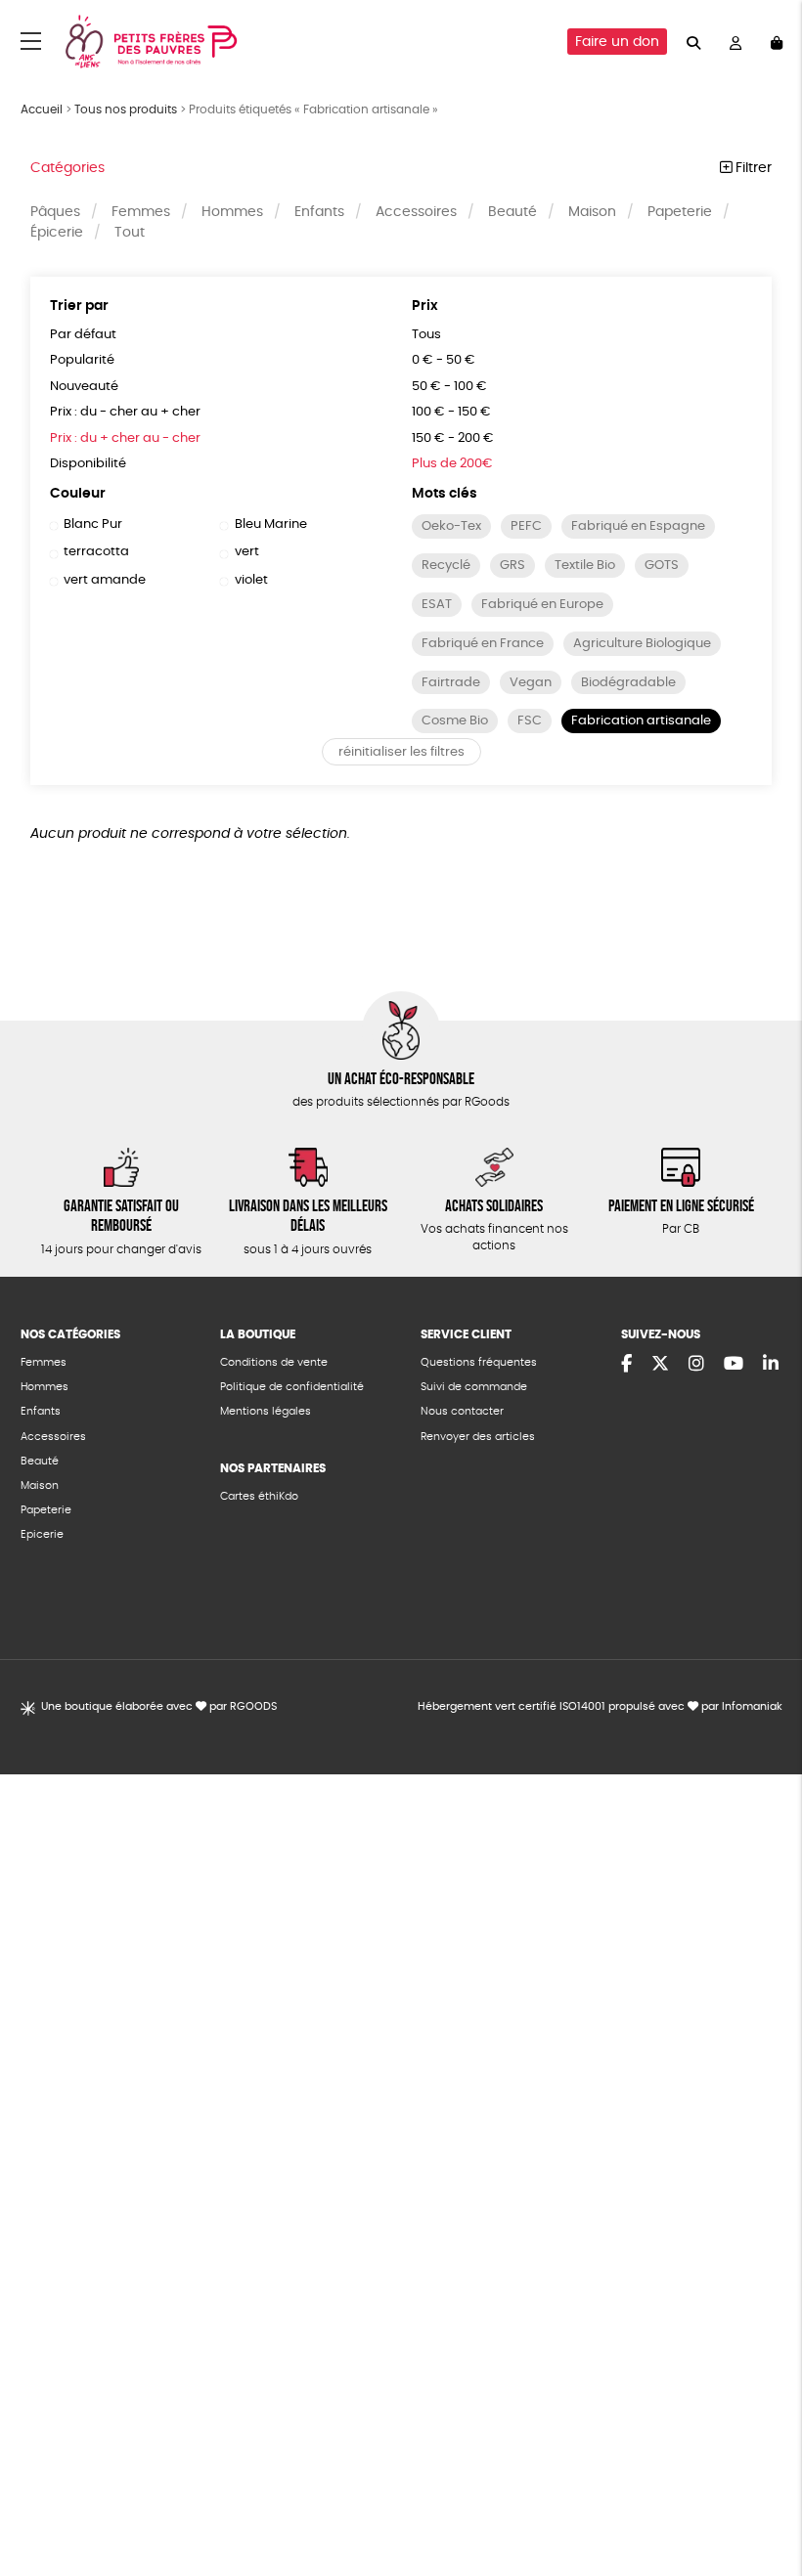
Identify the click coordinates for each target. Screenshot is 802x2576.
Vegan (531, 683)
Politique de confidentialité (292, 1387)
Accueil (42, 109)
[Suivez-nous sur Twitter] (660, 1365)
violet (251, 580)
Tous (426, 335)
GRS (512, 566)
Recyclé (446, 566)
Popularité (82, 360)
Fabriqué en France (483, 644)
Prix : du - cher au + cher (125, 412)
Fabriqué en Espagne (638, 526)
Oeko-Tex (451, 526)
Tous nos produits (126, 109)
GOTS (662, 566)
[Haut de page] (763, 2498)
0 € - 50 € (444, 360)
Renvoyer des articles (478, 1437)
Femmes (141, 212)
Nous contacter (462, 1411)
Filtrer (752, 168)
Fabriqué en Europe (542, 605)
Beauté (512, 212)
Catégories (67, 168)
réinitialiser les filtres (401, 752)
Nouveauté (84, 387)
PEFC (526, 526)
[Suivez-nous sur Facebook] (626, 1365)
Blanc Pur (93, 524)
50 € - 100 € (449, 387)
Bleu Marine (270, 524)
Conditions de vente (274, 1362)
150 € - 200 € (453, 438)
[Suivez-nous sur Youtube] (734, 1365)
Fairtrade (451, 683)
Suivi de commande (474, 1387)
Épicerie (57, 233)
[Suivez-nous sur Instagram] (696, 1365)
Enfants (319, 212)
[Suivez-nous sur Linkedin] (771, 1365)
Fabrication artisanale (641, 721)
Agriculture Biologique (642, 644)
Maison (592, 212)
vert (246, 552)
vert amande (105, 580)
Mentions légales (266, 1411)
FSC (530, 721)
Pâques (55, 212)
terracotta (96, 552)
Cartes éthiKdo (259, 1496)
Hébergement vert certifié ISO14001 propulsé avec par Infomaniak (600, 1706)
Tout (130, 233)
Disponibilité (88, 464)
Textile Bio (585, 566)
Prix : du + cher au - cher (125, 438)
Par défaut (83, 335)
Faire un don (617, 42)
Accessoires (416, 212)
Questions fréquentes (479, 1362)
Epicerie (42, 1534)
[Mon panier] (777, 42)
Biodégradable (628, 683)
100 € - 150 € (451, 412)
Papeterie (680, 212)
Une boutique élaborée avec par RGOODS (159, 1706)
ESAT (437, 605)
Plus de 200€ (452, 464)
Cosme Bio (455, 721)
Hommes (232, 212)
